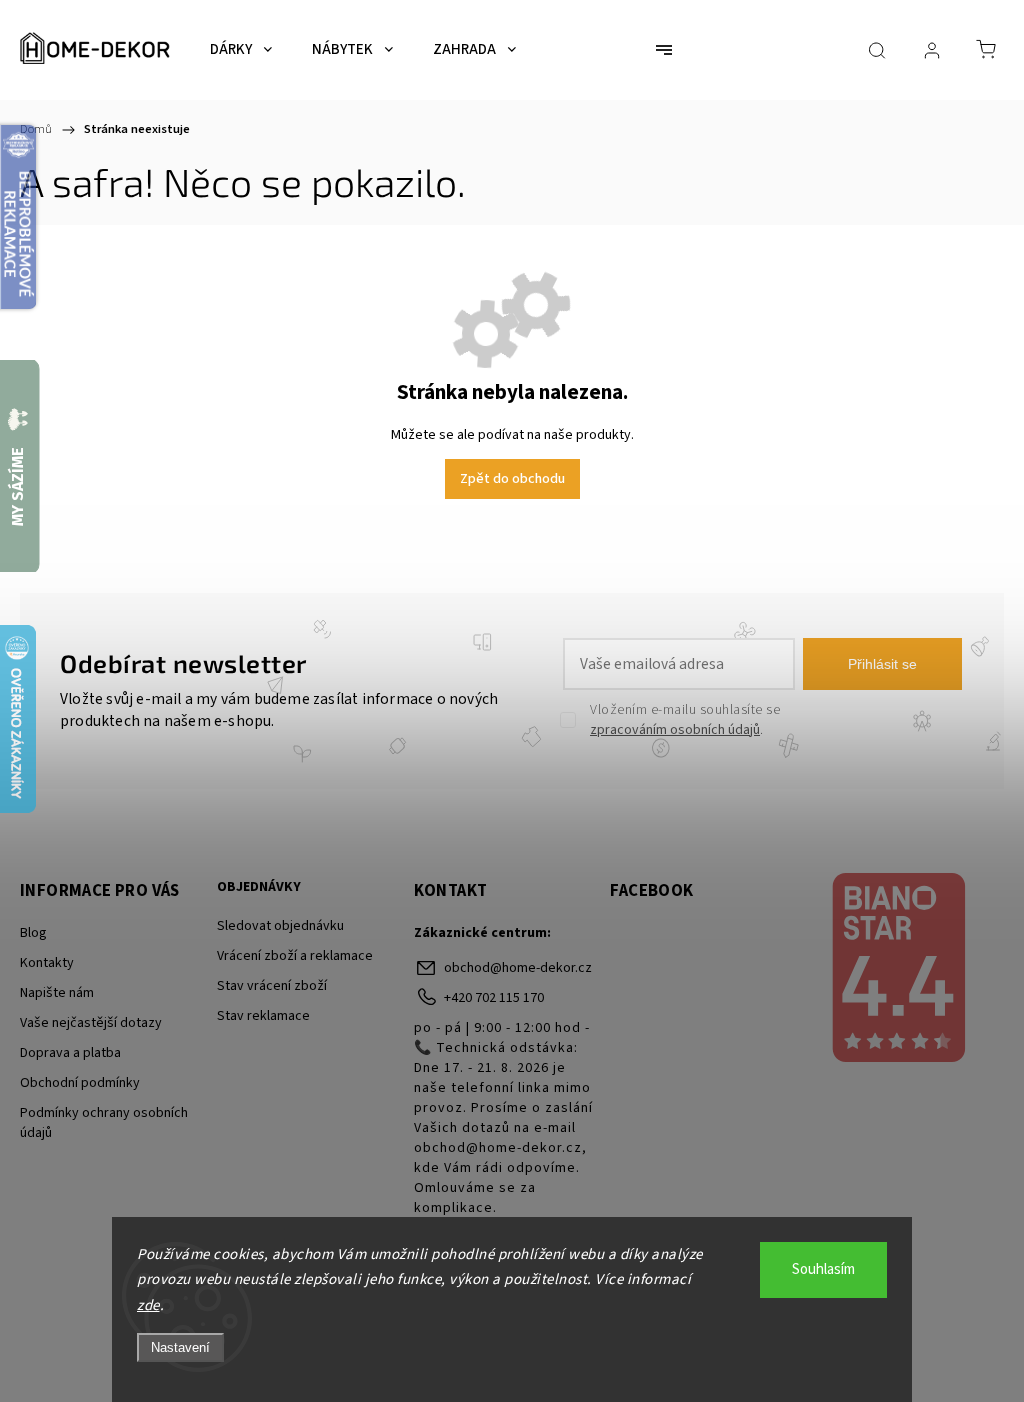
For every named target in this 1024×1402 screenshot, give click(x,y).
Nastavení (180, 1347)
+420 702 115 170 (494, 998)
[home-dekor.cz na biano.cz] (898, 970)
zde (148, 1305)
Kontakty (47, 963)
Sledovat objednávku (280, 926)
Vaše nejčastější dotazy (91, 1023)
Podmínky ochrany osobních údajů (104, 1123)
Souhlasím (823, 1269)
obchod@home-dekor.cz (518, 968)
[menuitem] (241, 50)
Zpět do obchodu (512, 479)
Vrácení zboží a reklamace (295, 956)
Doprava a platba (70, 1053)
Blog (33, 933)
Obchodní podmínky (80, 1083)
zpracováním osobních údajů (675, 730)
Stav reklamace (263, 1016)
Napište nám (57, 993)
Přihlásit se (882, 664)
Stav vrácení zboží (272, 986)
